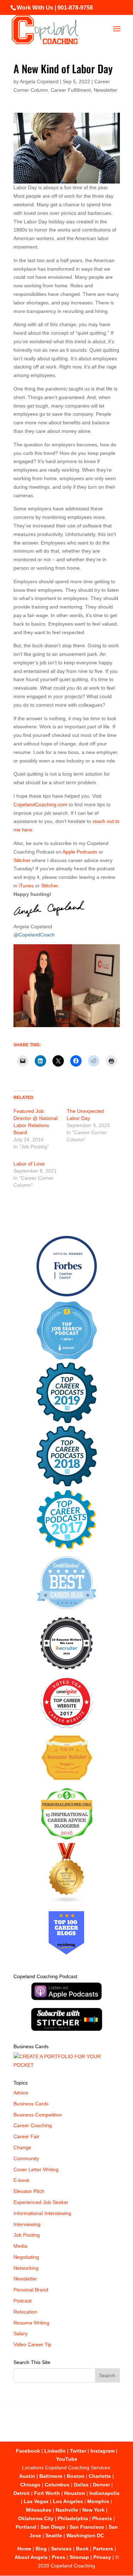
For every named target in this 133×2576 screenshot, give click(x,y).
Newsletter (106, 90)
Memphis (98, 2501)
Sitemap (79, 2557)
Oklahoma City (36, 2518)
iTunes (26, 886)
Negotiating (26, 2257)
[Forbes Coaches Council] (67, 1295)
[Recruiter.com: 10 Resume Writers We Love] (66, 1671)
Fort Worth (47, 2493)
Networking (26, 2268)
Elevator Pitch (29, 2191)
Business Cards (31, 2104)
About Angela (31, 2557)
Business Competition (38, 2115)
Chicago (30, 2485)
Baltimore (51, 2476)
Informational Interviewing (42, 2213)
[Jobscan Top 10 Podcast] (67, 1358)
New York (93, 2510)
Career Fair (26, 2136)
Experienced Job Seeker (41, 2202)
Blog (41, 2549)
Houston (75, 2493)
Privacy (102, 2557)
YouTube (67, 2459)
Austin (27, 2476)
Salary (21, 2333)
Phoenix (102, 2518)
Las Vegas (36, 2501)
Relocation (25, 2312)
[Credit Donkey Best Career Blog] (67, 1611)
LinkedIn (55, 2451)
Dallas (81, 2485)
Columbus (57, 2485)
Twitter (78, 2451)
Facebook (28, 2451)
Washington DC (85, 2535)
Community (26, 2158)
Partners (103, 2549)
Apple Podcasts (80, 852)
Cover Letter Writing (36, 2169)
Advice (21, 2093)
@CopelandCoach (34, 935)
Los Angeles (68, 2501)
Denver (101, 2485)
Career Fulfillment (71, 90)
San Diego (53, 2527)
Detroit (22, 2493)
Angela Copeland (39, 81)
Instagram (102, 2451)
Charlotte (100, 2476)
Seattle (54, 2535)
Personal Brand (31, 2290)
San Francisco (87, 2527)
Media (20, 2246)
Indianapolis (104, 2493)
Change (22, 2147)
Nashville (67, 2510)
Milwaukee (39, 2510)
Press (59, 2557)
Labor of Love (29, 1164)
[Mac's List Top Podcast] (66, 1548)
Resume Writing (31, 2323)
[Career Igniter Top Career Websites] (66, 1726)
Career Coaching (33, 2125)
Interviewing (27, 2224)
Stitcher (22, 860)
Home (24, 2549)
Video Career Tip (32, 2344)
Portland (26, 2527)
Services (61, 2549)
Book (82, 2549)
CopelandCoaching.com (41, 804)
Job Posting (27, 2235)
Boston (76, 2476)
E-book (21, 2180)
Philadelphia (73, 2518)
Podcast (23, 2301)
